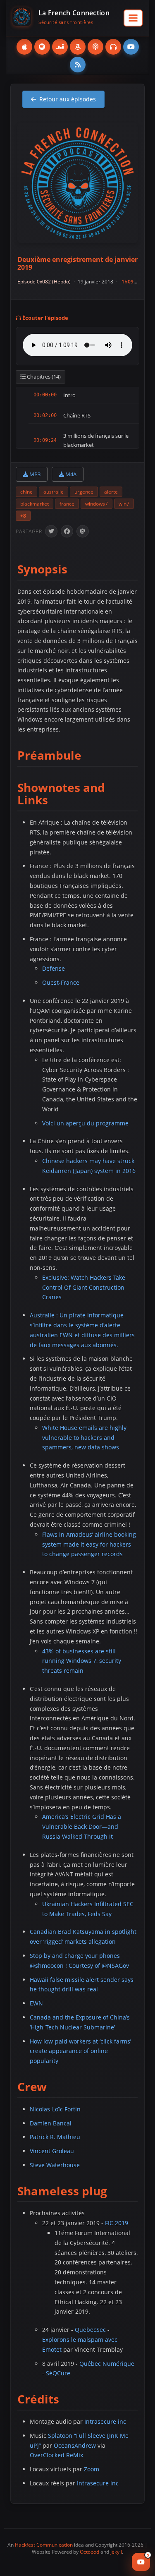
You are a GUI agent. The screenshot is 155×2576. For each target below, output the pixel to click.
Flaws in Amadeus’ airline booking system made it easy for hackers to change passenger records (89, 1544)
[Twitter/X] (51, 531)
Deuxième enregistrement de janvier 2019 (77, 263)
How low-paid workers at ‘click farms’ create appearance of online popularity (80, 2051)
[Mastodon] (83, 531)
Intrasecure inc (105, 2421)
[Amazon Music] (78, 47)
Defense (54, 968)
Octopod (89, 2552)
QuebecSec (90, 2330)
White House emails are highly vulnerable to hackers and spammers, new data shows (84, 1438)
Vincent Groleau (52, 2151)
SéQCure (58, 2373)
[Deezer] (60, 47)
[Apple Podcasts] (24, 47)
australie (54, 492)
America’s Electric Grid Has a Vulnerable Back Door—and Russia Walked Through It (82, 1826)
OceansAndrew (75, 2445)
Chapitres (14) (43, 377)
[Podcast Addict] (95, 47)
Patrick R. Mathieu (55, 2137)
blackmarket (35, 504)
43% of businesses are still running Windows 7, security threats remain (82, 1661)
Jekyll (116, 2552)
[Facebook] (67, 531)
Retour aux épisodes (68, 99)
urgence (84, 492)
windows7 (97, 504)
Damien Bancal (51, 2123)
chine (26, 492)
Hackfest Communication (44, 2545)
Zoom (92, 2469)
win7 (124, 504)
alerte (111, 492)
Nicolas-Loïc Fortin (55, 2109)
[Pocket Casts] (113, 47)
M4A (70, 474)
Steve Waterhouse (55, 2165)
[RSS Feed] (78, 65)
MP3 (34, 474)
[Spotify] (42, 47)
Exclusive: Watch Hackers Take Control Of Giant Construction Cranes (84, 1287)
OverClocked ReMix (56, 2455)
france (67, 504)
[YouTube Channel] (131, 47)
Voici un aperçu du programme (85, 1123)
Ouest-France (61, 982)
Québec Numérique (107, 2364)
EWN (36, 2003)
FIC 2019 (117, 2223)
